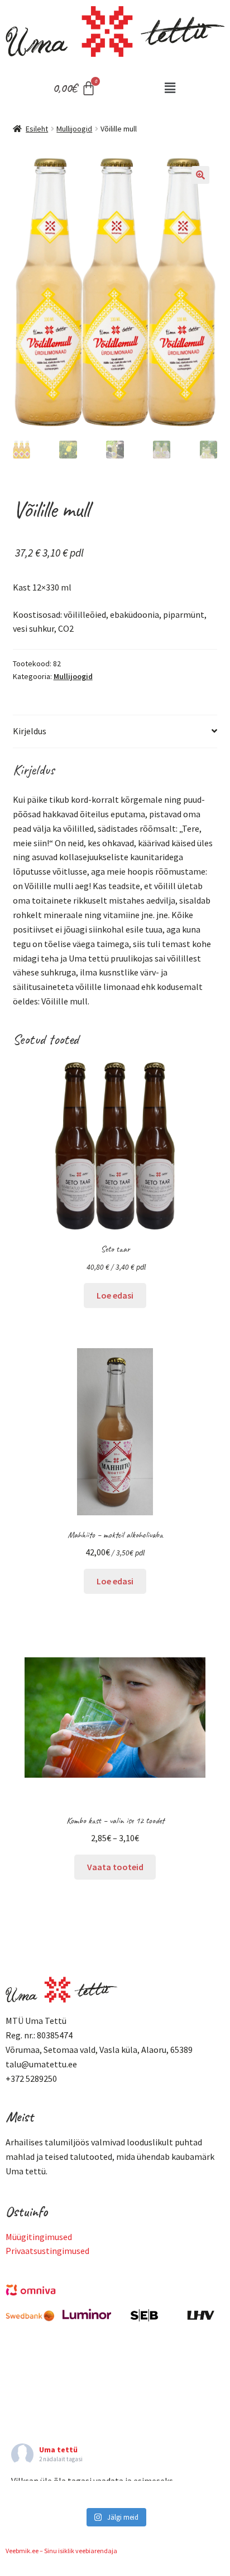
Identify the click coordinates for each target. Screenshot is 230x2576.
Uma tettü (58, 2450)
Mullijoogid (74, 129)
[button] (170, 88)
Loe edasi (115, 1295)
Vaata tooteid (115, 1867)
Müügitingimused (39, 2237)
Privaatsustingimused (47, 2251)
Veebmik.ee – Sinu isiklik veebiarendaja (61, 2551)
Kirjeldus (30, 731)
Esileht (37, 129)
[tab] (115, 732)
